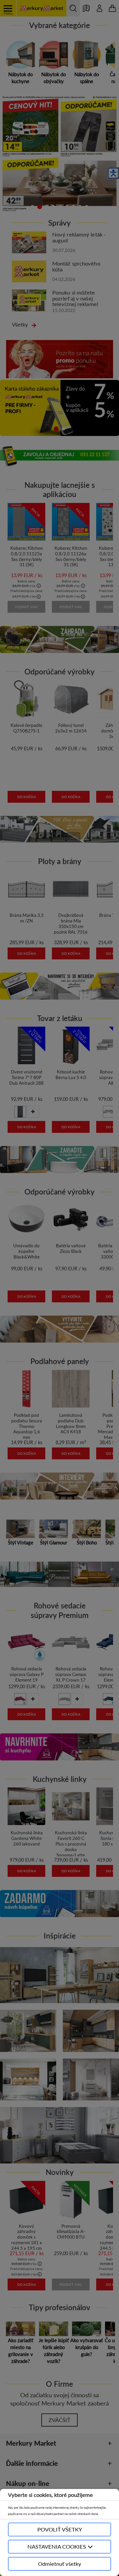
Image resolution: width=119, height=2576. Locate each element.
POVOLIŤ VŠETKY (60, 2529)
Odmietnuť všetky (60, 2564)
